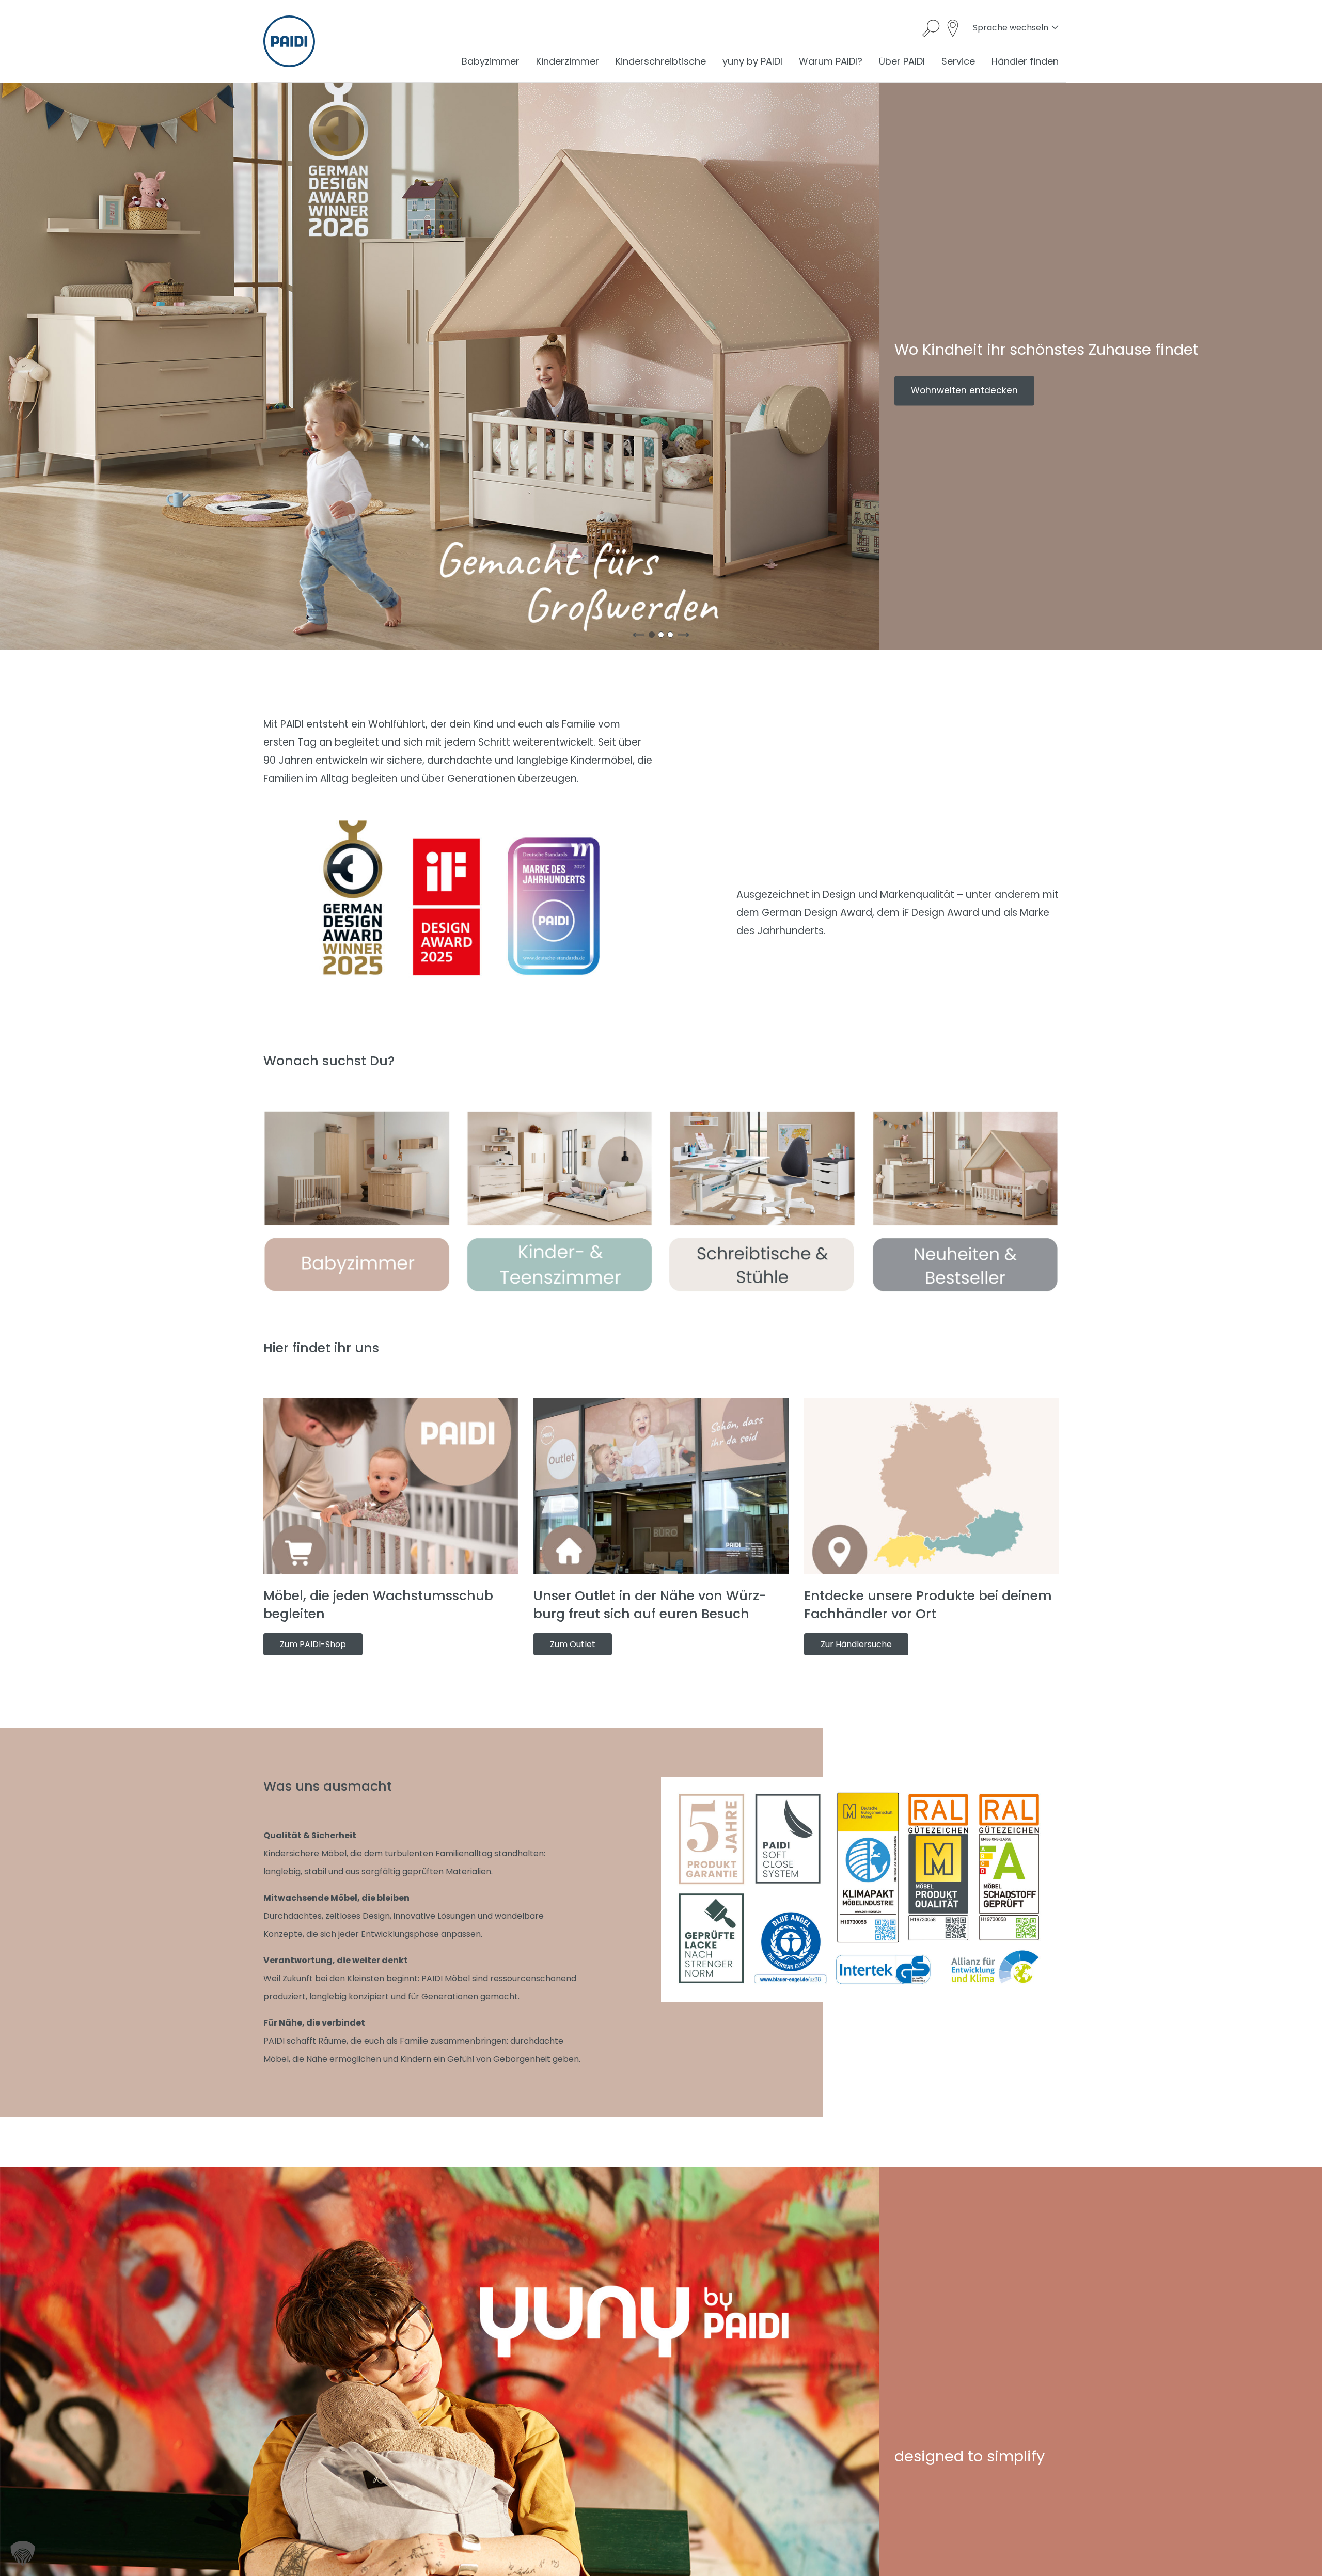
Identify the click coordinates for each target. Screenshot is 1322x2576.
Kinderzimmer (568, 61)
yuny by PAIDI (752, 61)
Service (958, 61)
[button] (23, 2553)
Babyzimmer (491, 61)
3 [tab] (672, 637)
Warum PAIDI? (831, 61)
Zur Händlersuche (856, 1644)
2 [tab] (663, 637)
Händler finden (1025, 61)
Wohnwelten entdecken (964, 390)
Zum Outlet (573, 1644)
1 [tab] (654, 637)
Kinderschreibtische (661, 61)
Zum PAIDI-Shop (313, 1644)
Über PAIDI (902, 61)
